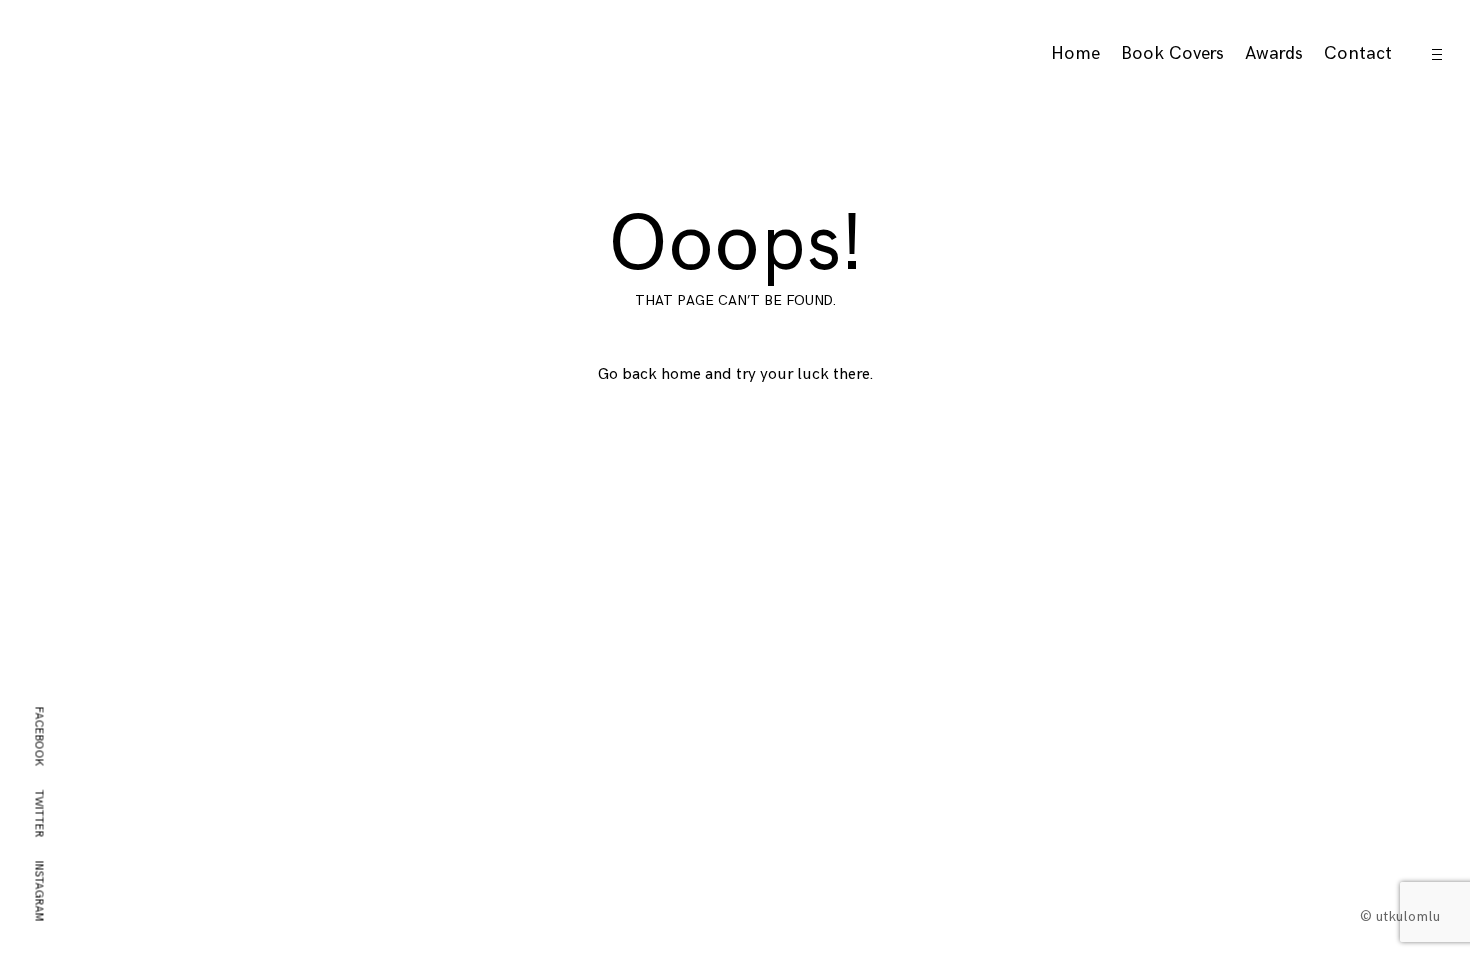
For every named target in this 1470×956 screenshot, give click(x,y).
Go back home (649, 374)
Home (1075, 53)
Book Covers (1172, 53)
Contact (1358, 53)
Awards (1274, 53)
